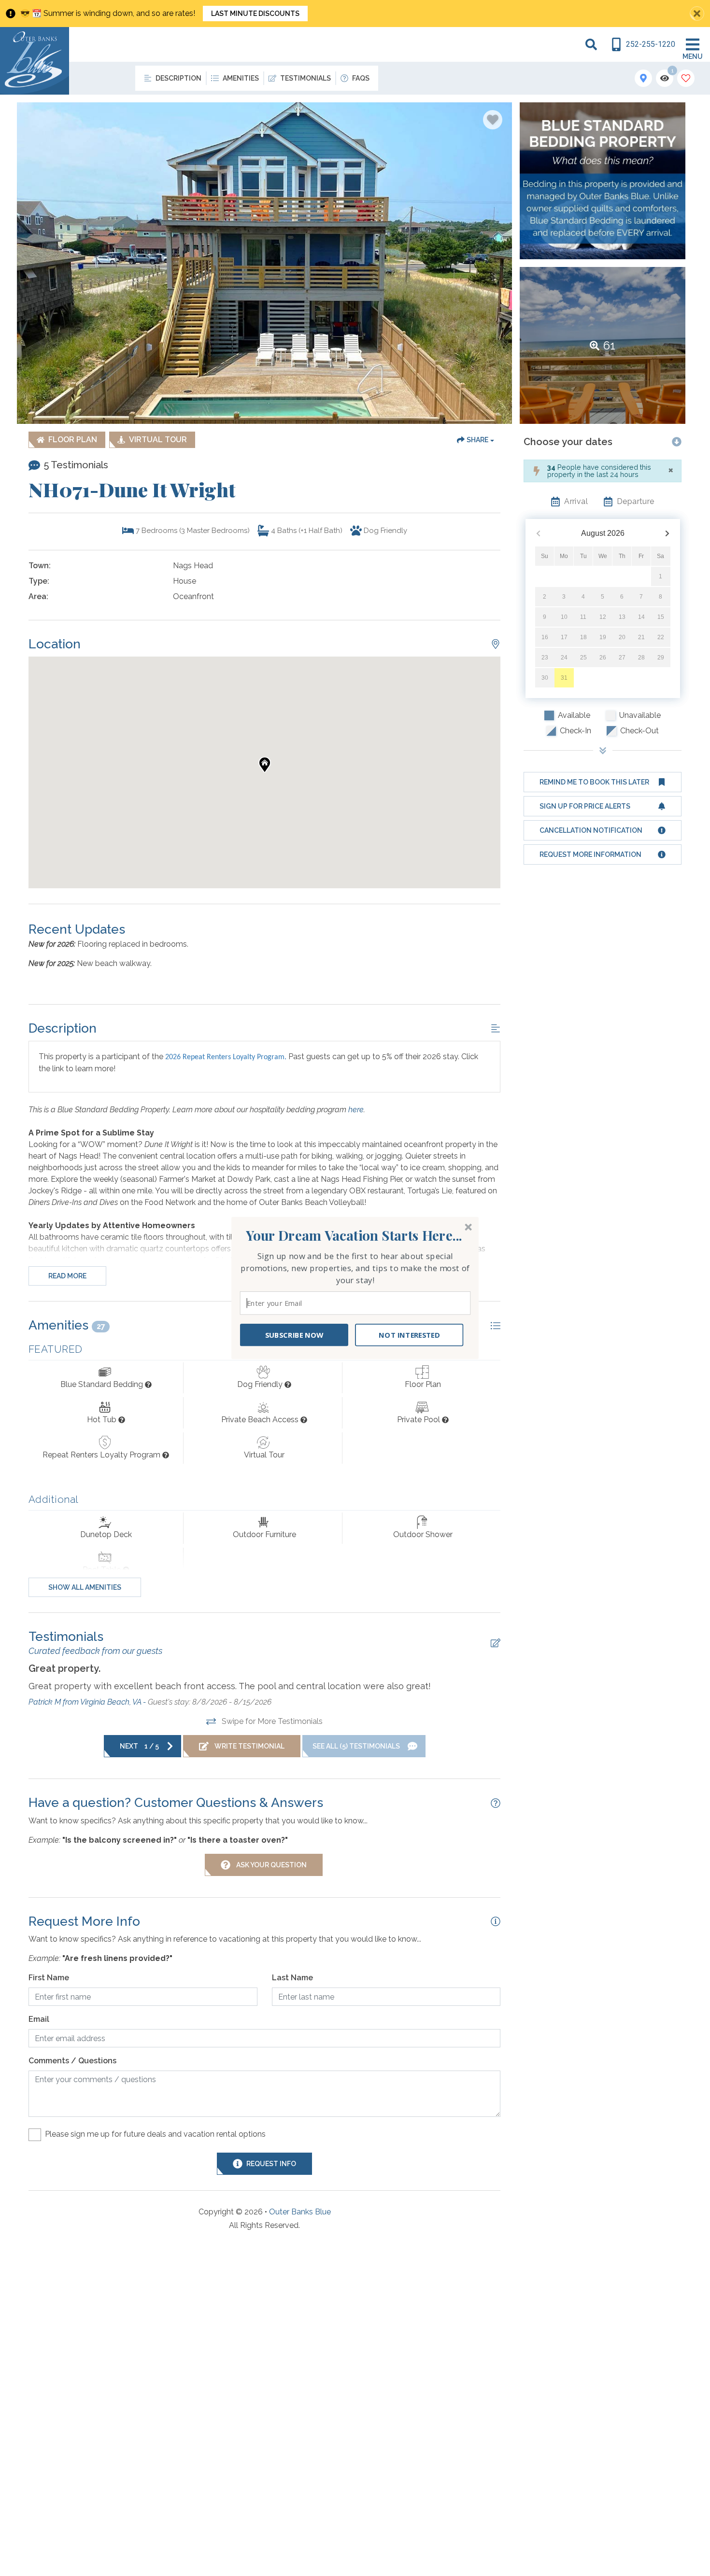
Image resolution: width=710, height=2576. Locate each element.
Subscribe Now (294, 1335)
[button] (354, 1235)
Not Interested (409, 1335)
